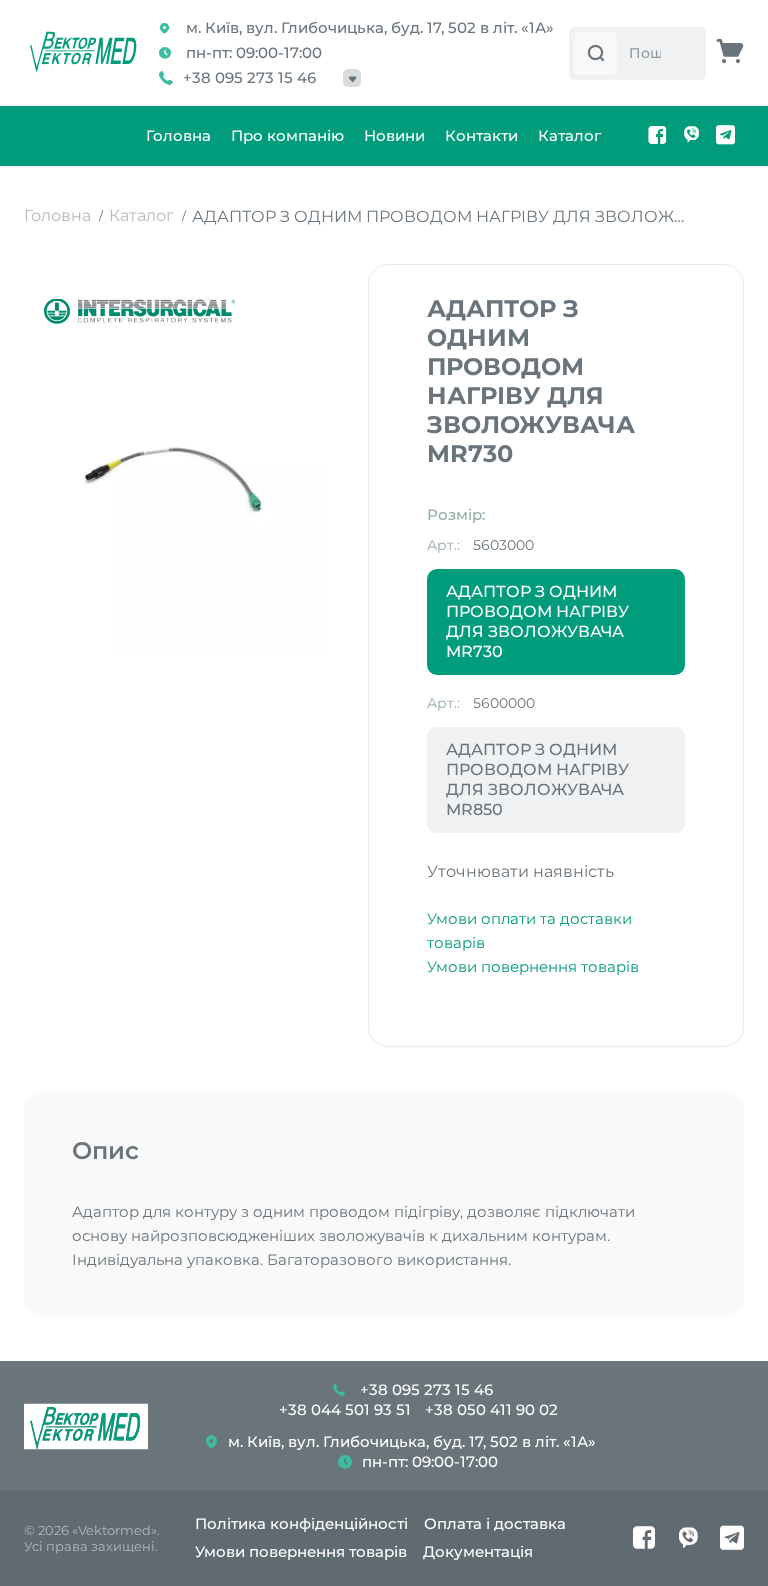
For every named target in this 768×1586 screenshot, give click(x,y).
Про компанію (287, 135)
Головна (178, 135)
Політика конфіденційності (301, 1523)
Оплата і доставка (495, 1523)
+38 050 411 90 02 (491, 1409)
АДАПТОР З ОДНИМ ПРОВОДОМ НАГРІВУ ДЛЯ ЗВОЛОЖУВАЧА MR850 (537, 779)
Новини (394, 135)
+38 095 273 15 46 (249, 77)
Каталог (569, 135)
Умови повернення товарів (533, 966)
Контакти (481, 135)
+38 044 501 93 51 (345, 1409)
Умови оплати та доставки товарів (529, 930)
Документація (478, 1551)
